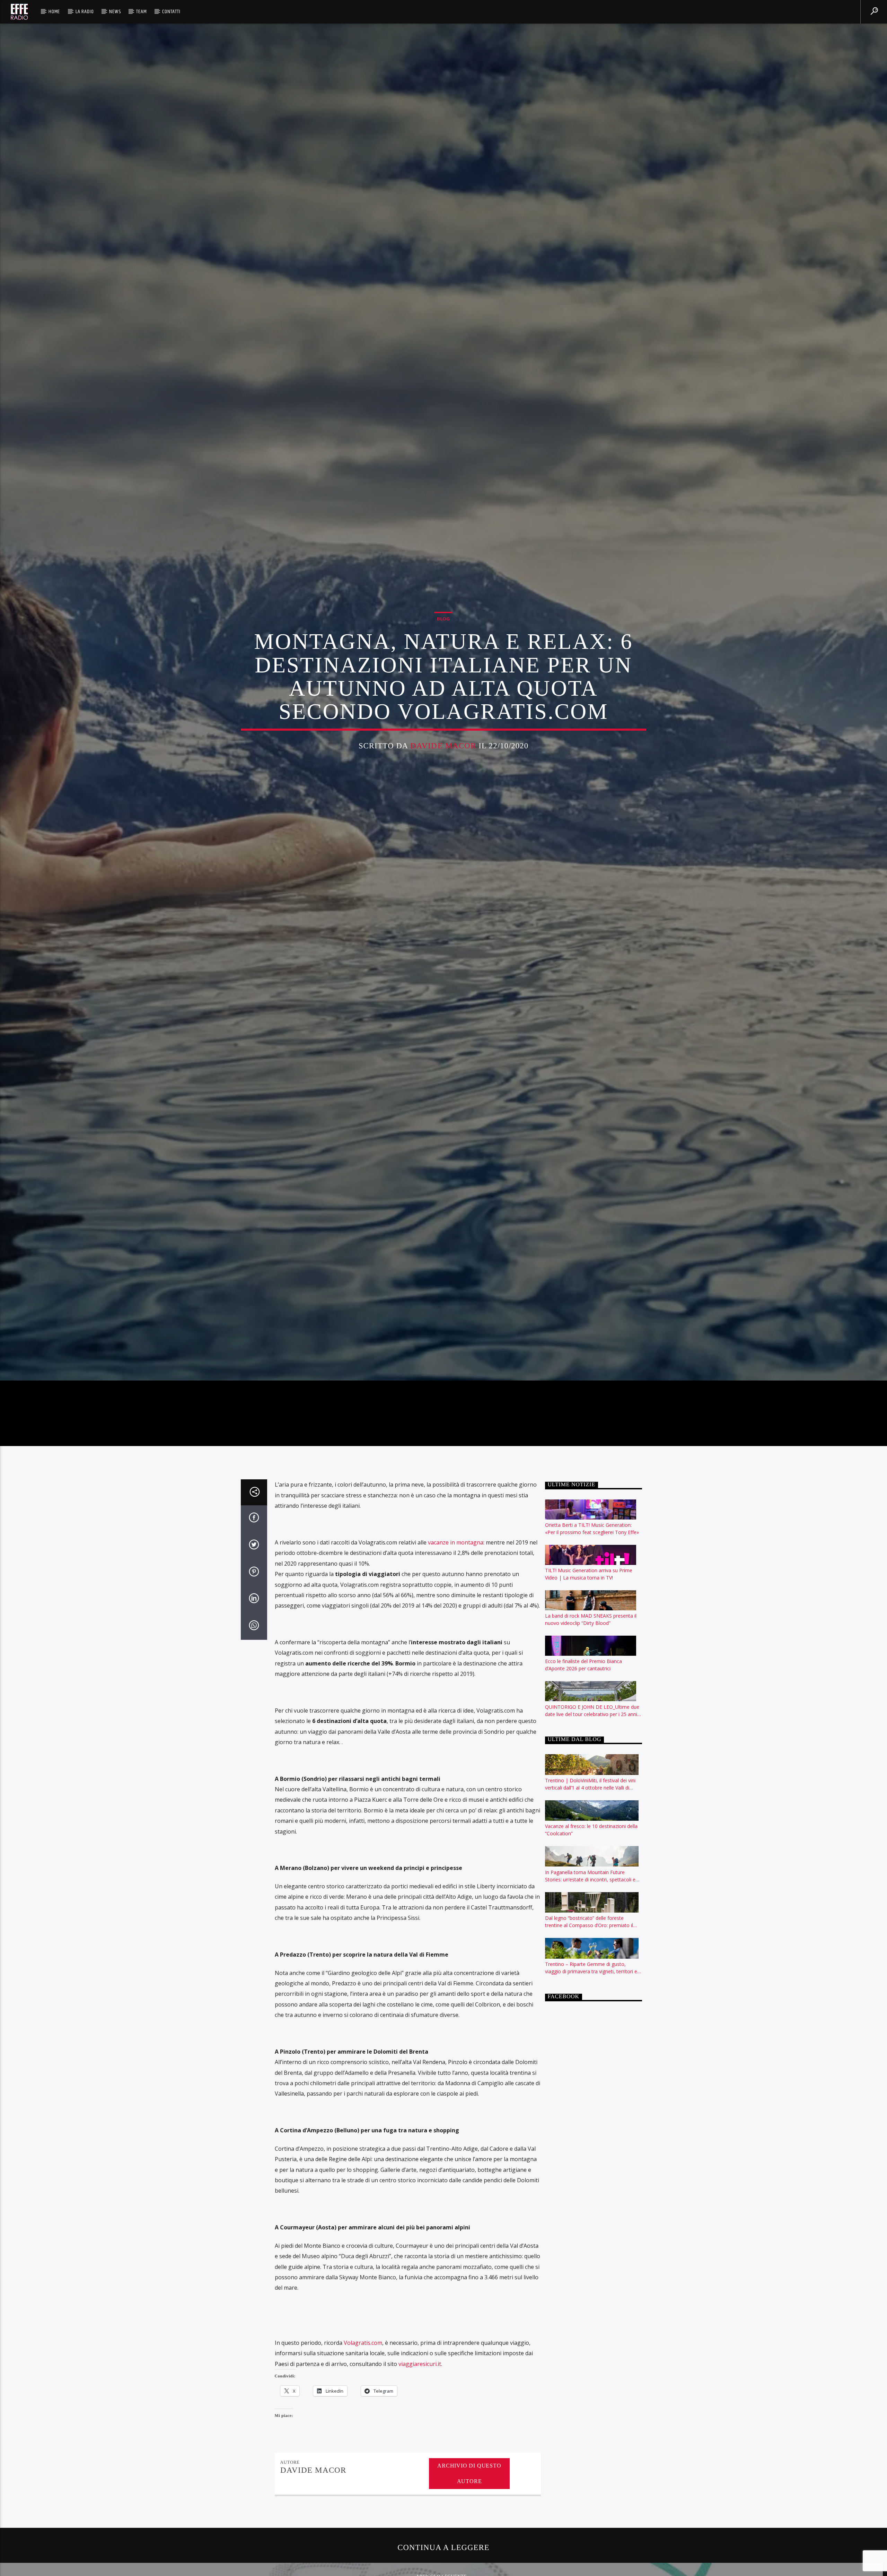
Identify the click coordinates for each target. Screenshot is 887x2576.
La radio (85, 12)
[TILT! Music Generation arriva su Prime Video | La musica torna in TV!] (592, 1602)
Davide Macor (443, 767)
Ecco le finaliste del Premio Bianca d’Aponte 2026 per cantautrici (583, 1712)
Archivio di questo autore (469, 2520)
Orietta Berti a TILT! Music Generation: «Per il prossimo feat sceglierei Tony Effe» (592, 1575)
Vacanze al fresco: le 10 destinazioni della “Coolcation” (591, 1877)
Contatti (171, 12)
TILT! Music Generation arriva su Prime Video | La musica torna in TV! (589, 1621)
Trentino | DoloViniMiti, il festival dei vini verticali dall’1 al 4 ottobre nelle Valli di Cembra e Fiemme (590, 1831)
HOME (54, 12)
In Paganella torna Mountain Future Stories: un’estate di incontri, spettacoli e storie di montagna (590, 1922)
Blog (443, 640)
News (115, 12)
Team (141, 12)
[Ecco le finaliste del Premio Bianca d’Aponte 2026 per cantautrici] (592, 1692)
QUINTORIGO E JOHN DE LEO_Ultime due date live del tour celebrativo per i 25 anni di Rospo (592, 1757)
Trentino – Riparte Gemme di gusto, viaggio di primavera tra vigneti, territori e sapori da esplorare (591, 2015)
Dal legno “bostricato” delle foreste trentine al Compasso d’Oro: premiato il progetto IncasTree (589, 1969)
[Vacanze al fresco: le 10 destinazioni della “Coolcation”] (592, 1857)
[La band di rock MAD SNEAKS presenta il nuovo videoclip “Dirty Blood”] (592, 1647)
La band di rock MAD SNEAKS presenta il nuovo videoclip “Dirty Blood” (591, 1666)
